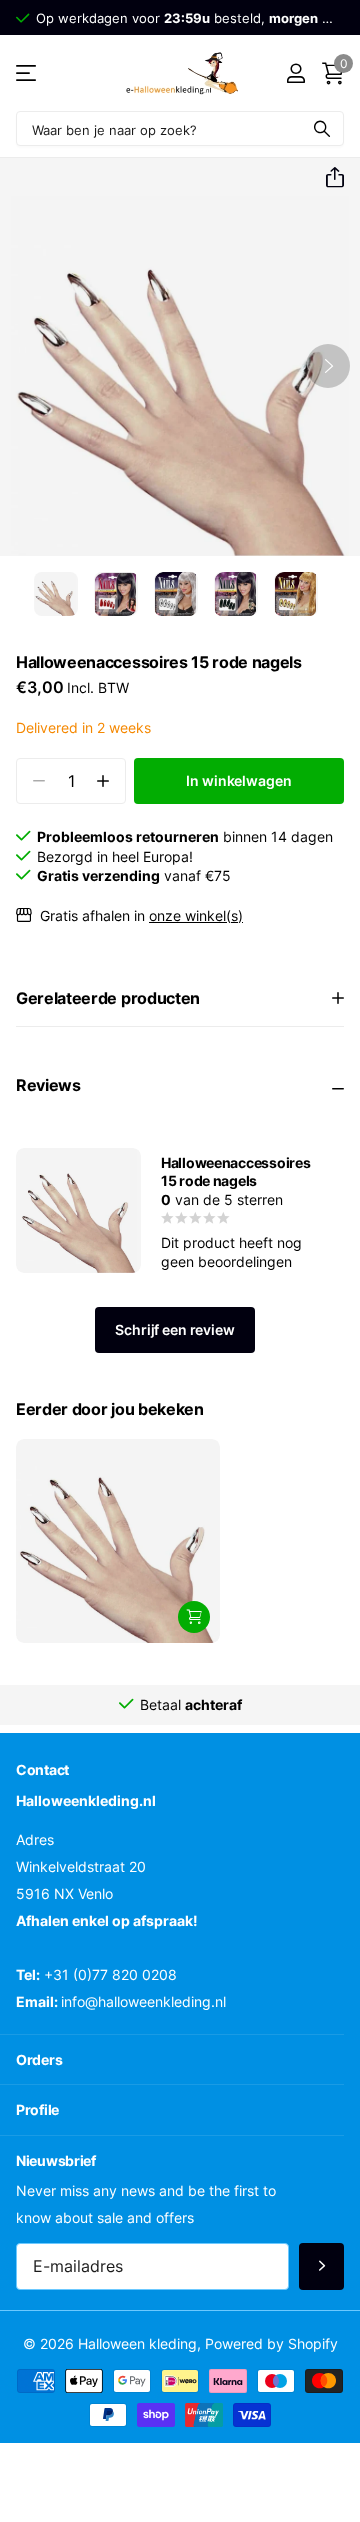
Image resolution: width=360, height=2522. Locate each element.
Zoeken (322, 128)
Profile (37, 2109)
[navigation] (56, 594)
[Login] (295, 73)
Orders (39, 2059)
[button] (327, 178)
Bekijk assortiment (27, 73)
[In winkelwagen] (194, 1617)
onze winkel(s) (196, 915)
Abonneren (321, 2266)
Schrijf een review (174, 1329)
